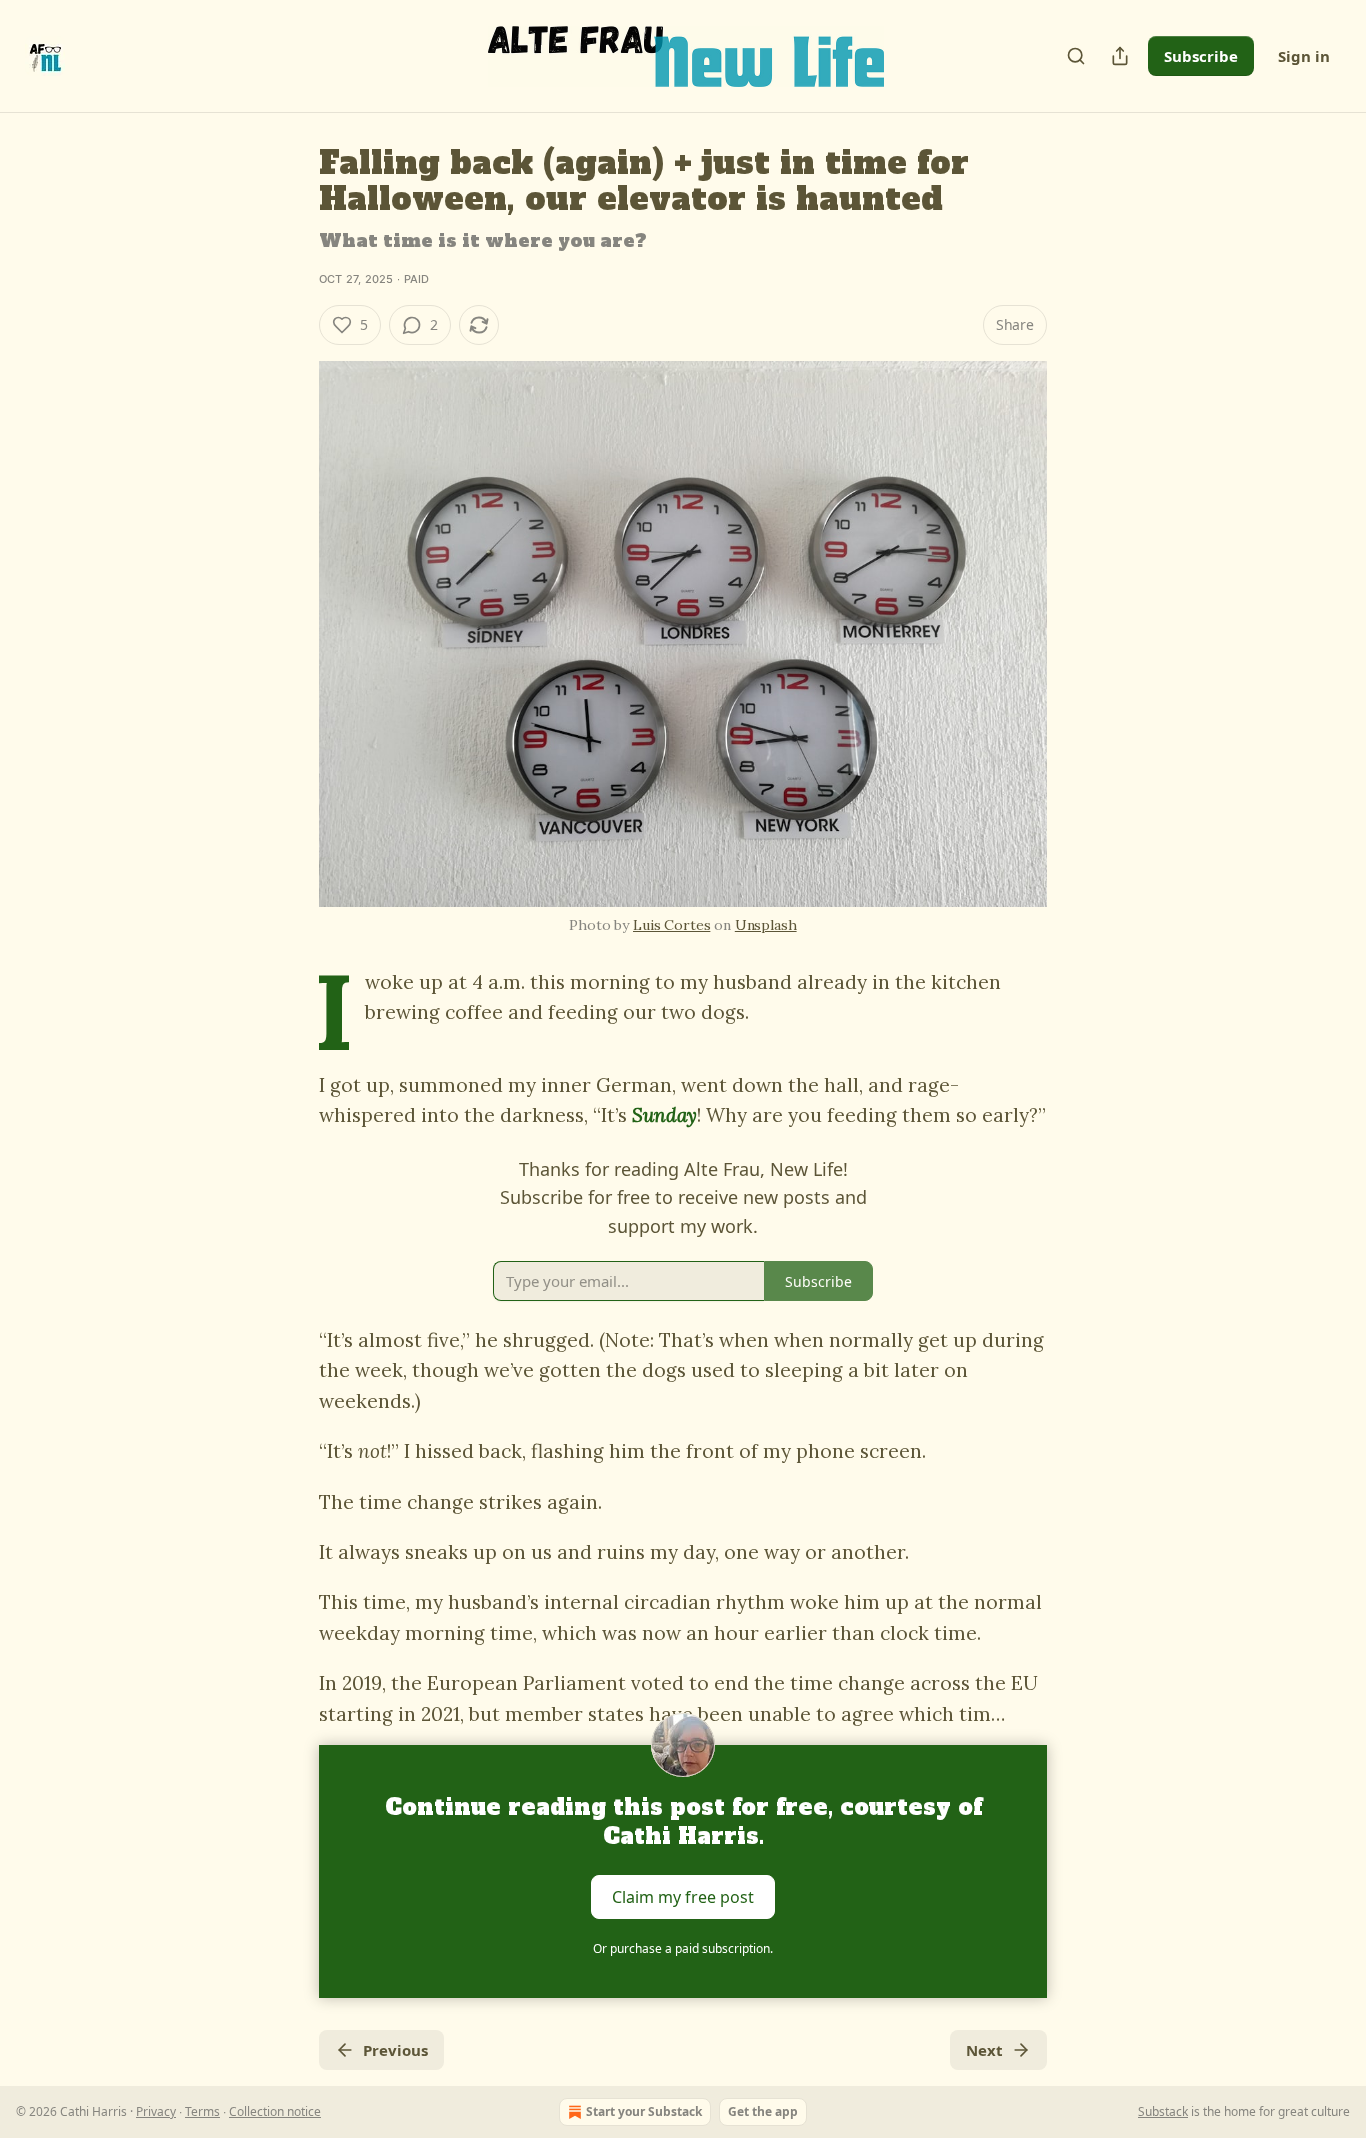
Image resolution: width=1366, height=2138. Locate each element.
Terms (202, 2111)
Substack (1163, 2111)
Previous (395, 2050)
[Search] (1076, 56)
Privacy (156, 2111)
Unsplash (766, 925)
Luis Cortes (671, 925)
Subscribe (1201, 56)
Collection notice (275, 2111)
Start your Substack (644, 2111)
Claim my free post (683, 1897)
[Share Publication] (1120, 56)
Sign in (1304, 56)
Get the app (763, 2111)
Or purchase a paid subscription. (683, 1948)
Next (984, 2050)
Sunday (664, 1115)
